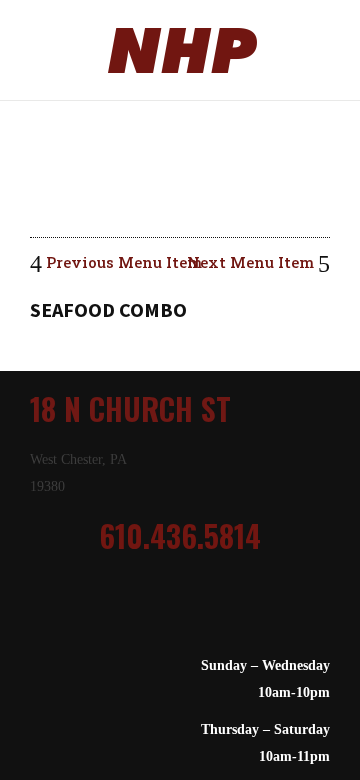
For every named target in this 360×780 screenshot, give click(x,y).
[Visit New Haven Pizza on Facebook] (189, 612)
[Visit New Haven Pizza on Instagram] (161, 612)
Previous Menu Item (122, 262)
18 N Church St (130, 408)
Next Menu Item (252, 262)
